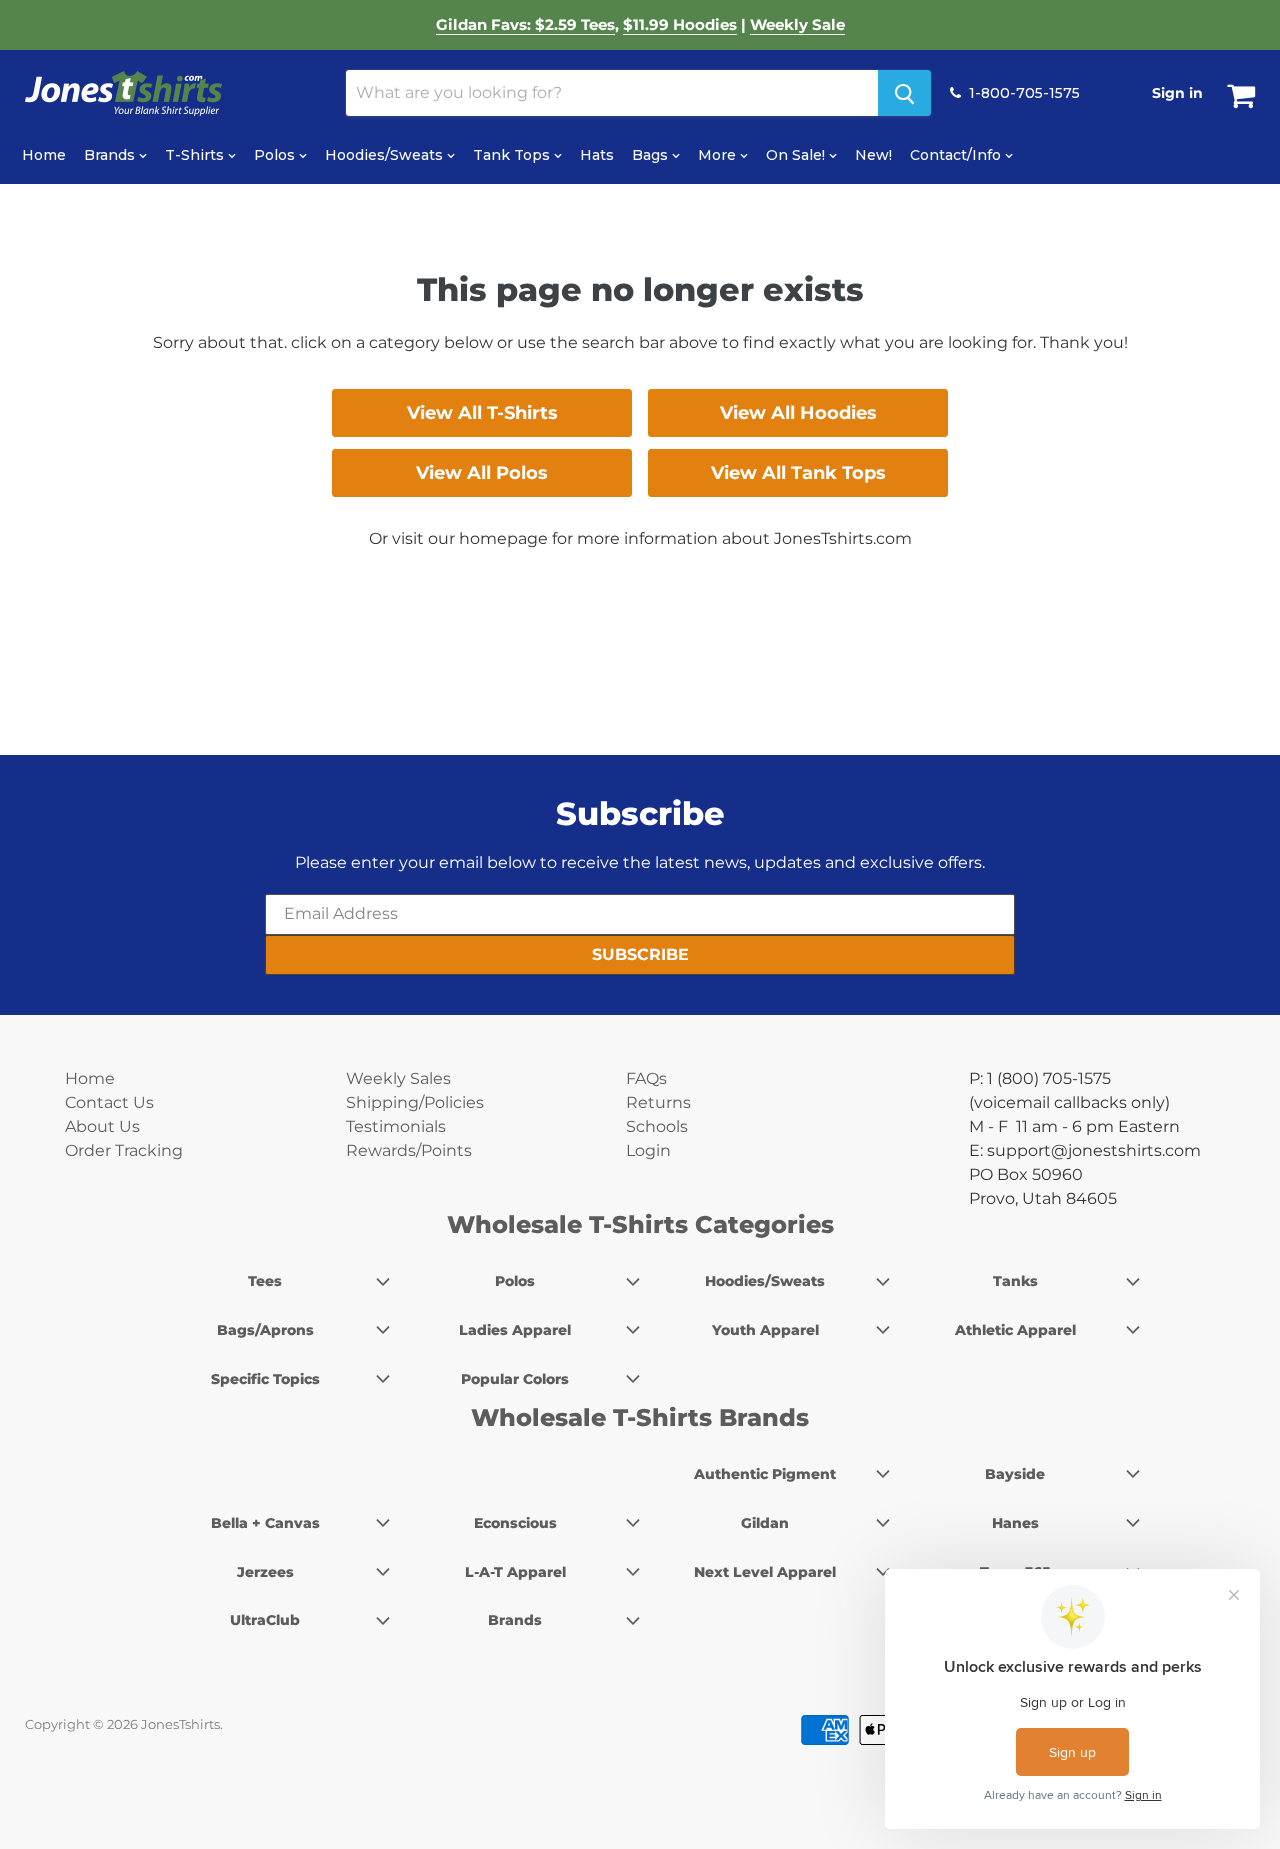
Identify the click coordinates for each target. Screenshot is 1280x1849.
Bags (652, 155)
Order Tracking (124, 1150)
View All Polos (482, 473)
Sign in (1177, 93)
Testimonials (396, 1126)
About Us (102, 1126)
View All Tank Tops (798, 473)
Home (44, 155)
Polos (276, 155)
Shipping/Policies (415, 1102)
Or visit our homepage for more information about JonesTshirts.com (640, 538)
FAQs (646, 1078)
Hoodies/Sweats (386, 155)
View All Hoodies (798, 413)
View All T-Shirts (482, 413)
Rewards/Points (409, 1150)
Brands (111, 155)
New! (873, 155)
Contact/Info (957, 155)
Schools (657, 1126)
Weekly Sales (398, 1078)
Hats (597, 155)
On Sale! (797, 155)
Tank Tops (513, 155)
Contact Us (109, 1102)
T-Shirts (196, 155)
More (719, 155)
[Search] (904, 93)
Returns (658, 1102)
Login (648, 1150)
